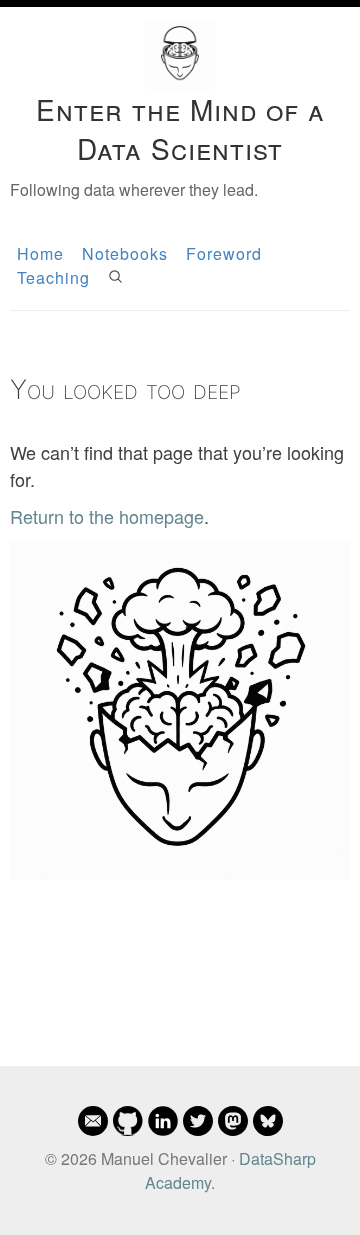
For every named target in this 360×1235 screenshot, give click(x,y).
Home (40, 253)
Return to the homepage (107, 516)
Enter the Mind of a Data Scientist (180, 128)
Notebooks (125, 253)
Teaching (53, 277)
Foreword (224, 253)
